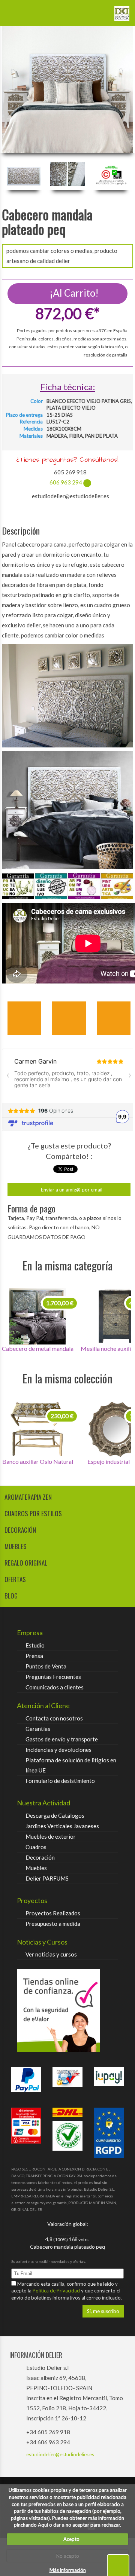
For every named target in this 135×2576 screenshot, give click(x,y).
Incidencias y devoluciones (58, 1750)
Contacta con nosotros (54, 1718)
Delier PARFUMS (47, 1878)
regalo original (26, 1563)
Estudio (35, 1645)
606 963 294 (66, 482)
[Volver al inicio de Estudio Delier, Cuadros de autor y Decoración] (122, 10)
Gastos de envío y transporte (62, 1739)
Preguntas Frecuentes (53, 1677)
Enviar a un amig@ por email (71, 1190)
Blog (11, 1596)
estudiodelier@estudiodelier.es (60, 2454)
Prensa (34, 1656)
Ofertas (15, 1579)
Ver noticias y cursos (51, 1954)
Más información (68, 2570)
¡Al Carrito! (73, 293)
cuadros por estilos (33, 1513)
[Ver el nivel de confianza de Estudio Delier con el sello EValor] (67, 2011)
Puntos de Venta (46, 1666)
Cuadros (36, 1847)
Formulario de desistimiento (60, 1781)
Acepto (70, 2539)
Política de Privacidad (57, 2291)
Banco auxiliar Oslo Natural (38, 1461)
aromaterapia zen (28, 1497)
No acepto (68, 2556)
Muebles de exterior (51, 1836)
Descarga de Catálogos (55, 1815)
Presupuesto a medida (53, 1924)
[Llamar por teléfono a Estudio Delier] (99, 10)
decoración (20, 1530)
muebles (16, 1546)
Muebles (36, 1868)
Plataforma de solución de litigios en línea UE (71, 1765)
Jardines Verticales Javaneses (62, 1826)
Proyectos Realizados (53, 1913)
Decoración (40, 1857)
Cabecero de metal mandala (38, 1348)
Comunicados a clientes (55, 1687)
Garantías (38, 1729)
